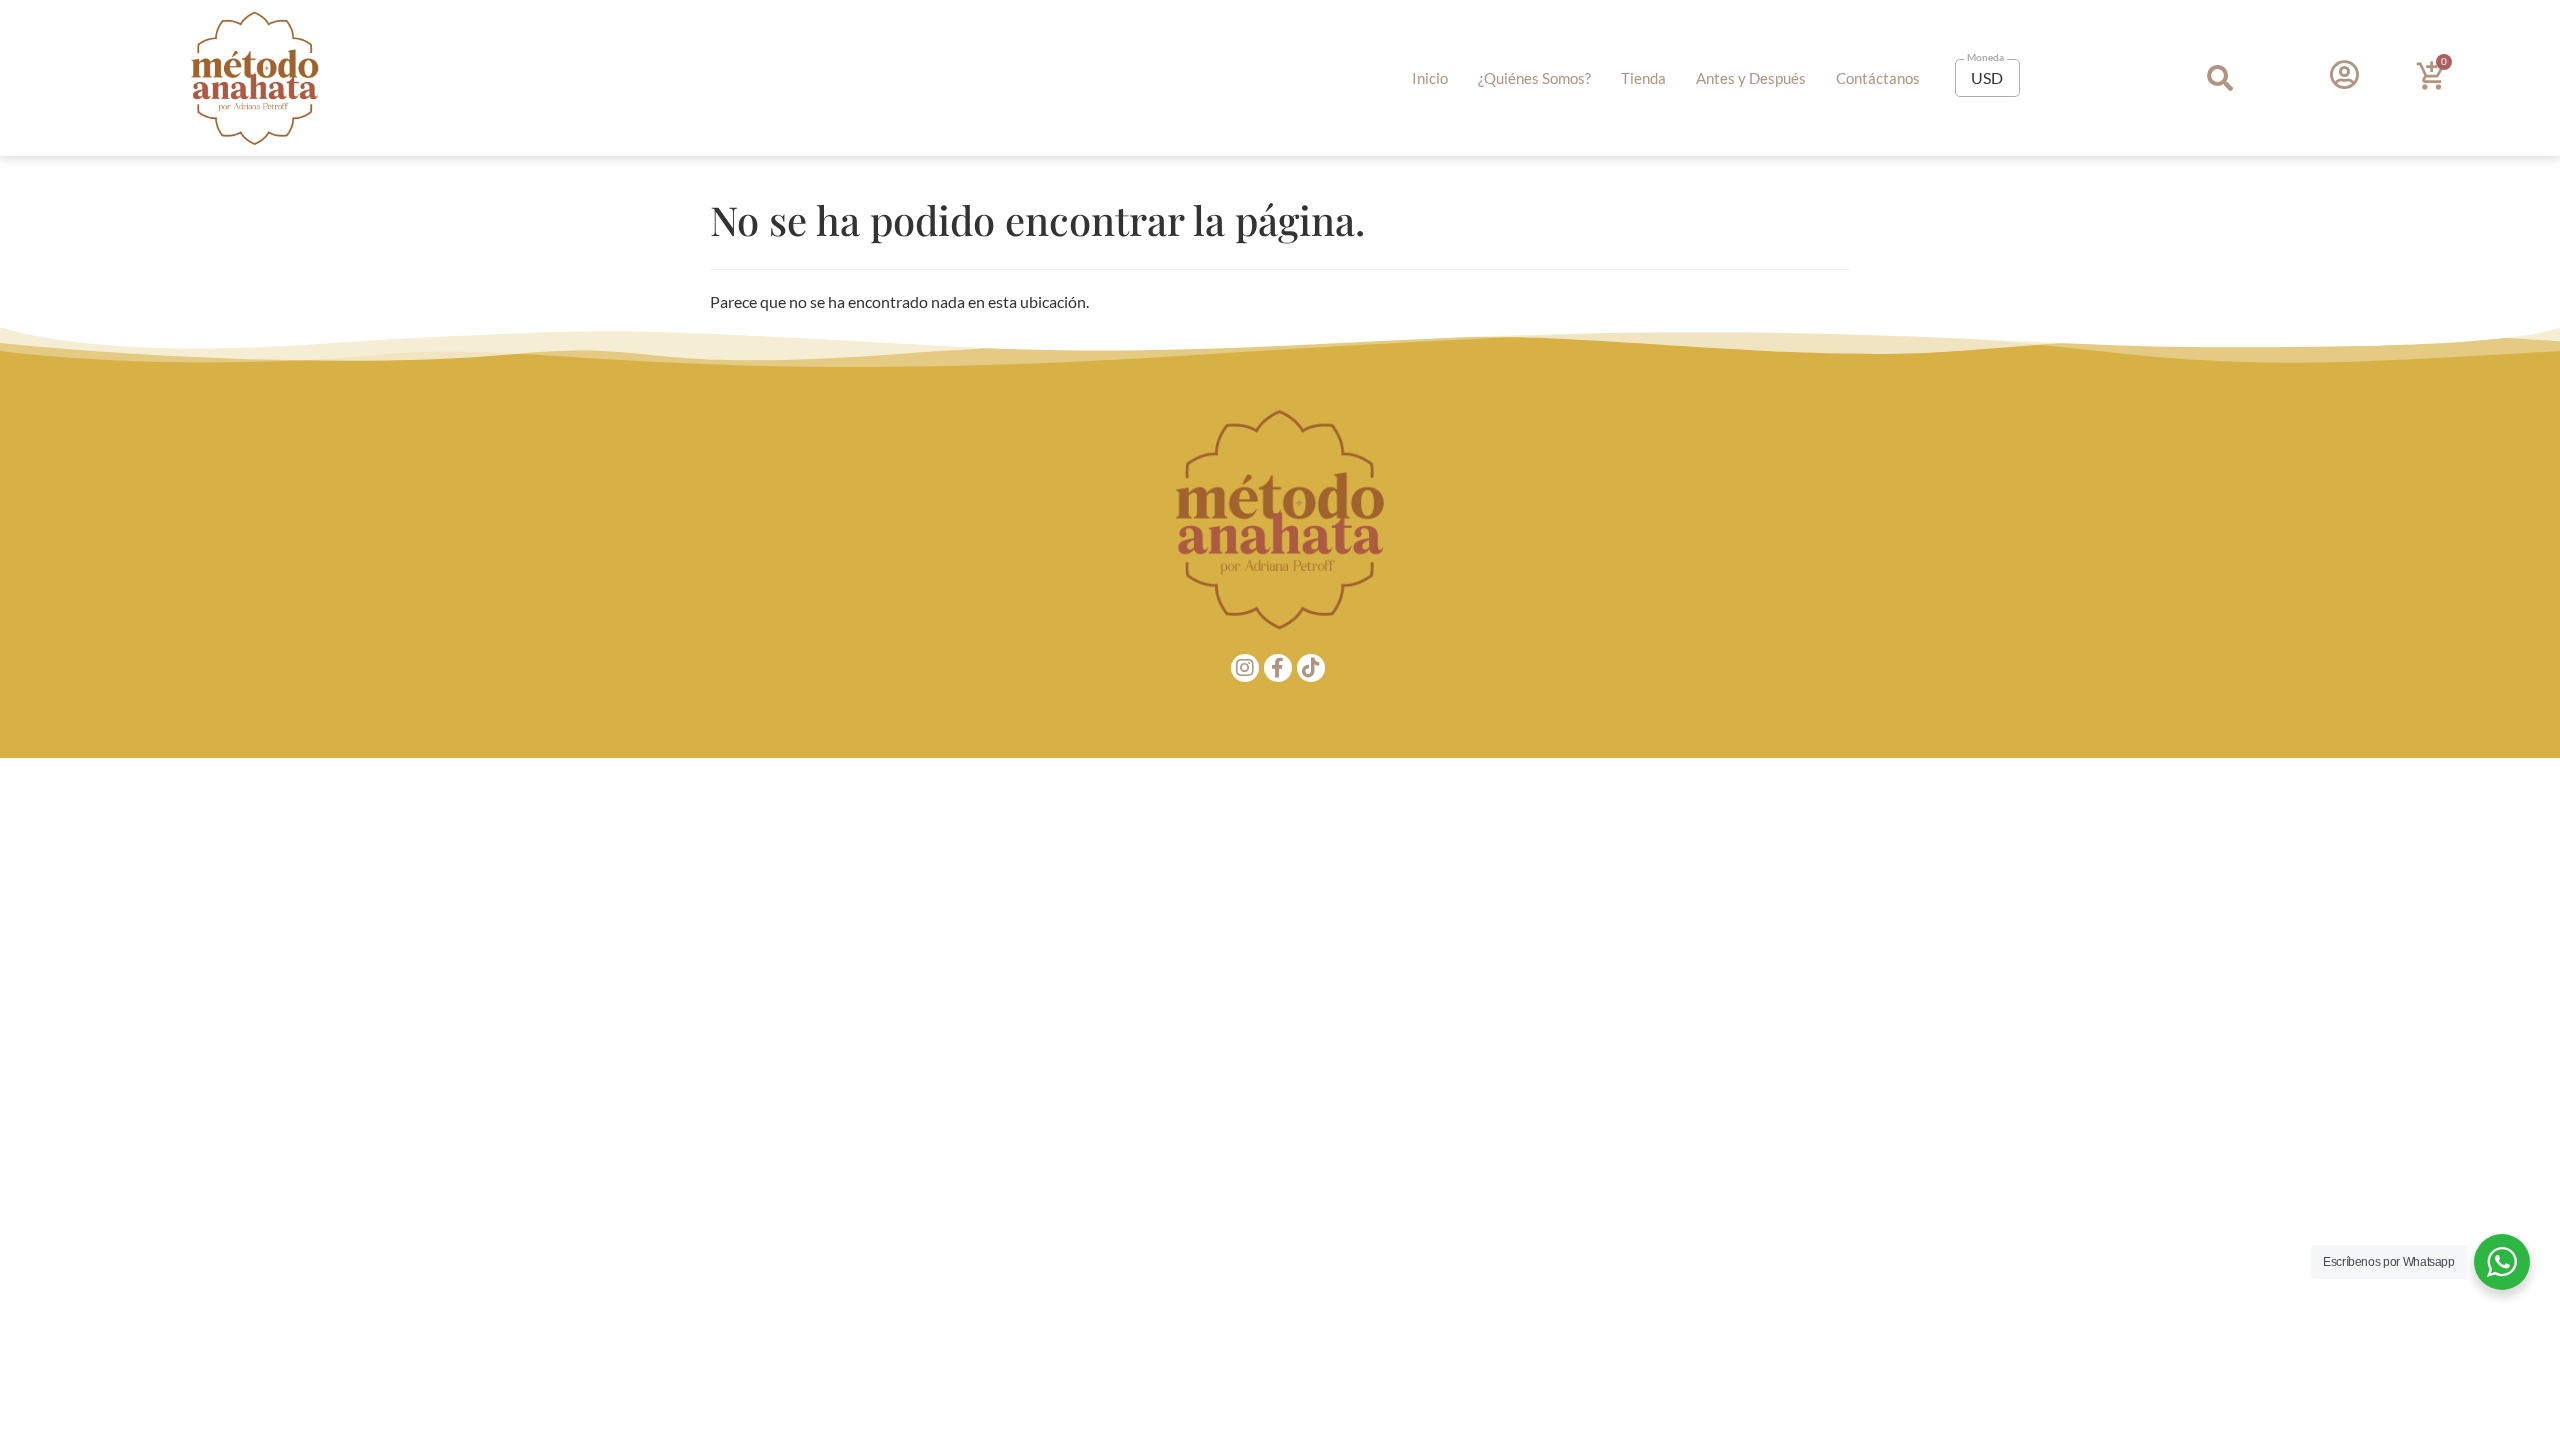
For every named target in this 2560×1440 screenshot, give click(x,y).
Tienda (1643, 78)
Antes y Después (1751, 78)
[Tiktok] (1311, 668)
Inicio (1430, 78)
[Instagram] (1245, 668)
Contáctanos (1878, 78)
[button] (2220, 78)
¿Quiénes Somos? (1534, 78)
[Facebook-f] (1278, 668)
